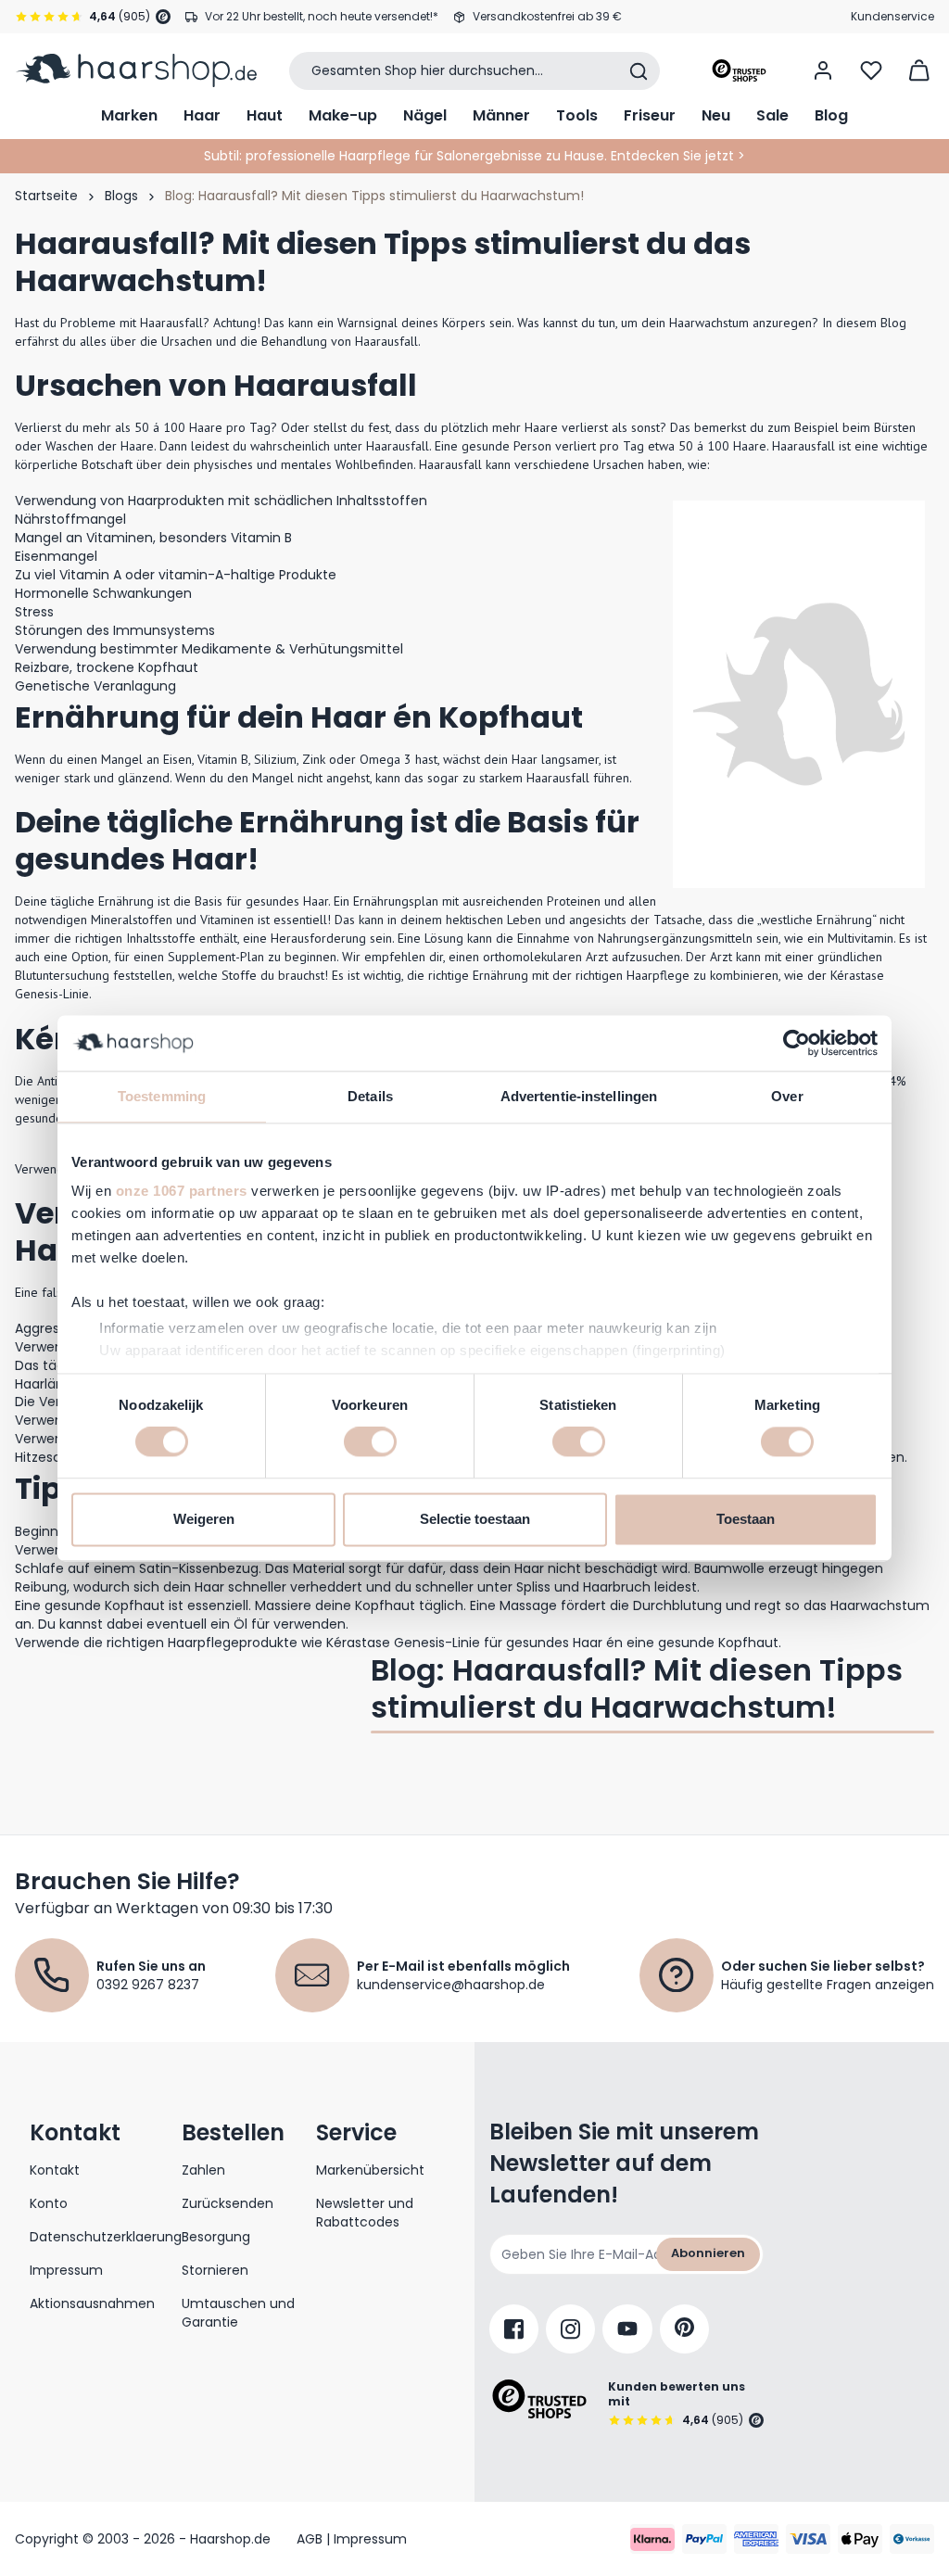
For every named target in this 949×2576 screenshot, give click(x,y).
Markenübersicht (370, 2170)
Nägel (425, 115)
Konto (49, 2203)
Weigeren (204, 1519)
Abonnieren (708, 2253)
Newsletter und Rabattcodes (365, 2213)
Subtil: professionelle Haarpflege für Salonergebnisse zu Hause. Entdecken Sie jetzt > (474, 156)
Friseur (650, 115)
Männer (501, 115)
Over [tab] (787, 1096)
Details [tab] (370, 1096)
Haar (202, 115)
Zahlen (203, 2170)
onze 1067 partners (182, 1191)
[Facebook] (514, 2329)
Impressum (66, 2270)
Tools (577, 115)
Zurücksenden (228, 2203)
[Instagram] (570, 2329)
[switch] (370, 1442)
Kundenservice (892, 16)
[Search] (639, 71)
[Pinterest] (684, 2329)
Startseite (46, 196)
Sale (772, 115)
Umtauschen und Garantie (238, 2313)
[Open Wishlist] (871, 70)
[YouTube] (627, 2329)
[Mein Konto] (823, 70)
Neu (716, 115)
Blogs (121, 196)
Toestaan (746, 1519)
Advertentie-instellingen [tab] (579, 1096)
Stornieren (215, 2270)
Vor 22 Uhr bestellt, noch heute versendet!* (322, 16)
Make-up (343, 115)
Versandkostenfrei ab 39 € (547, 16)
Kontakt (55, 2170)
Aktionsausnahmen (92, 2303)
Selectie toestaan (475, 1519)
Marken (129, 115)
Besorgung (216, 2237)
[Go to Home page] (136, 70)
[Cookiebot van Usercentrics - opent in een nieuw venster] (797, 1043)
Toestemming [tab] (162, 1096)
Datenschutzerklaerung (106, 2237)
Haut (265, 115)
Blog (831, 115)
